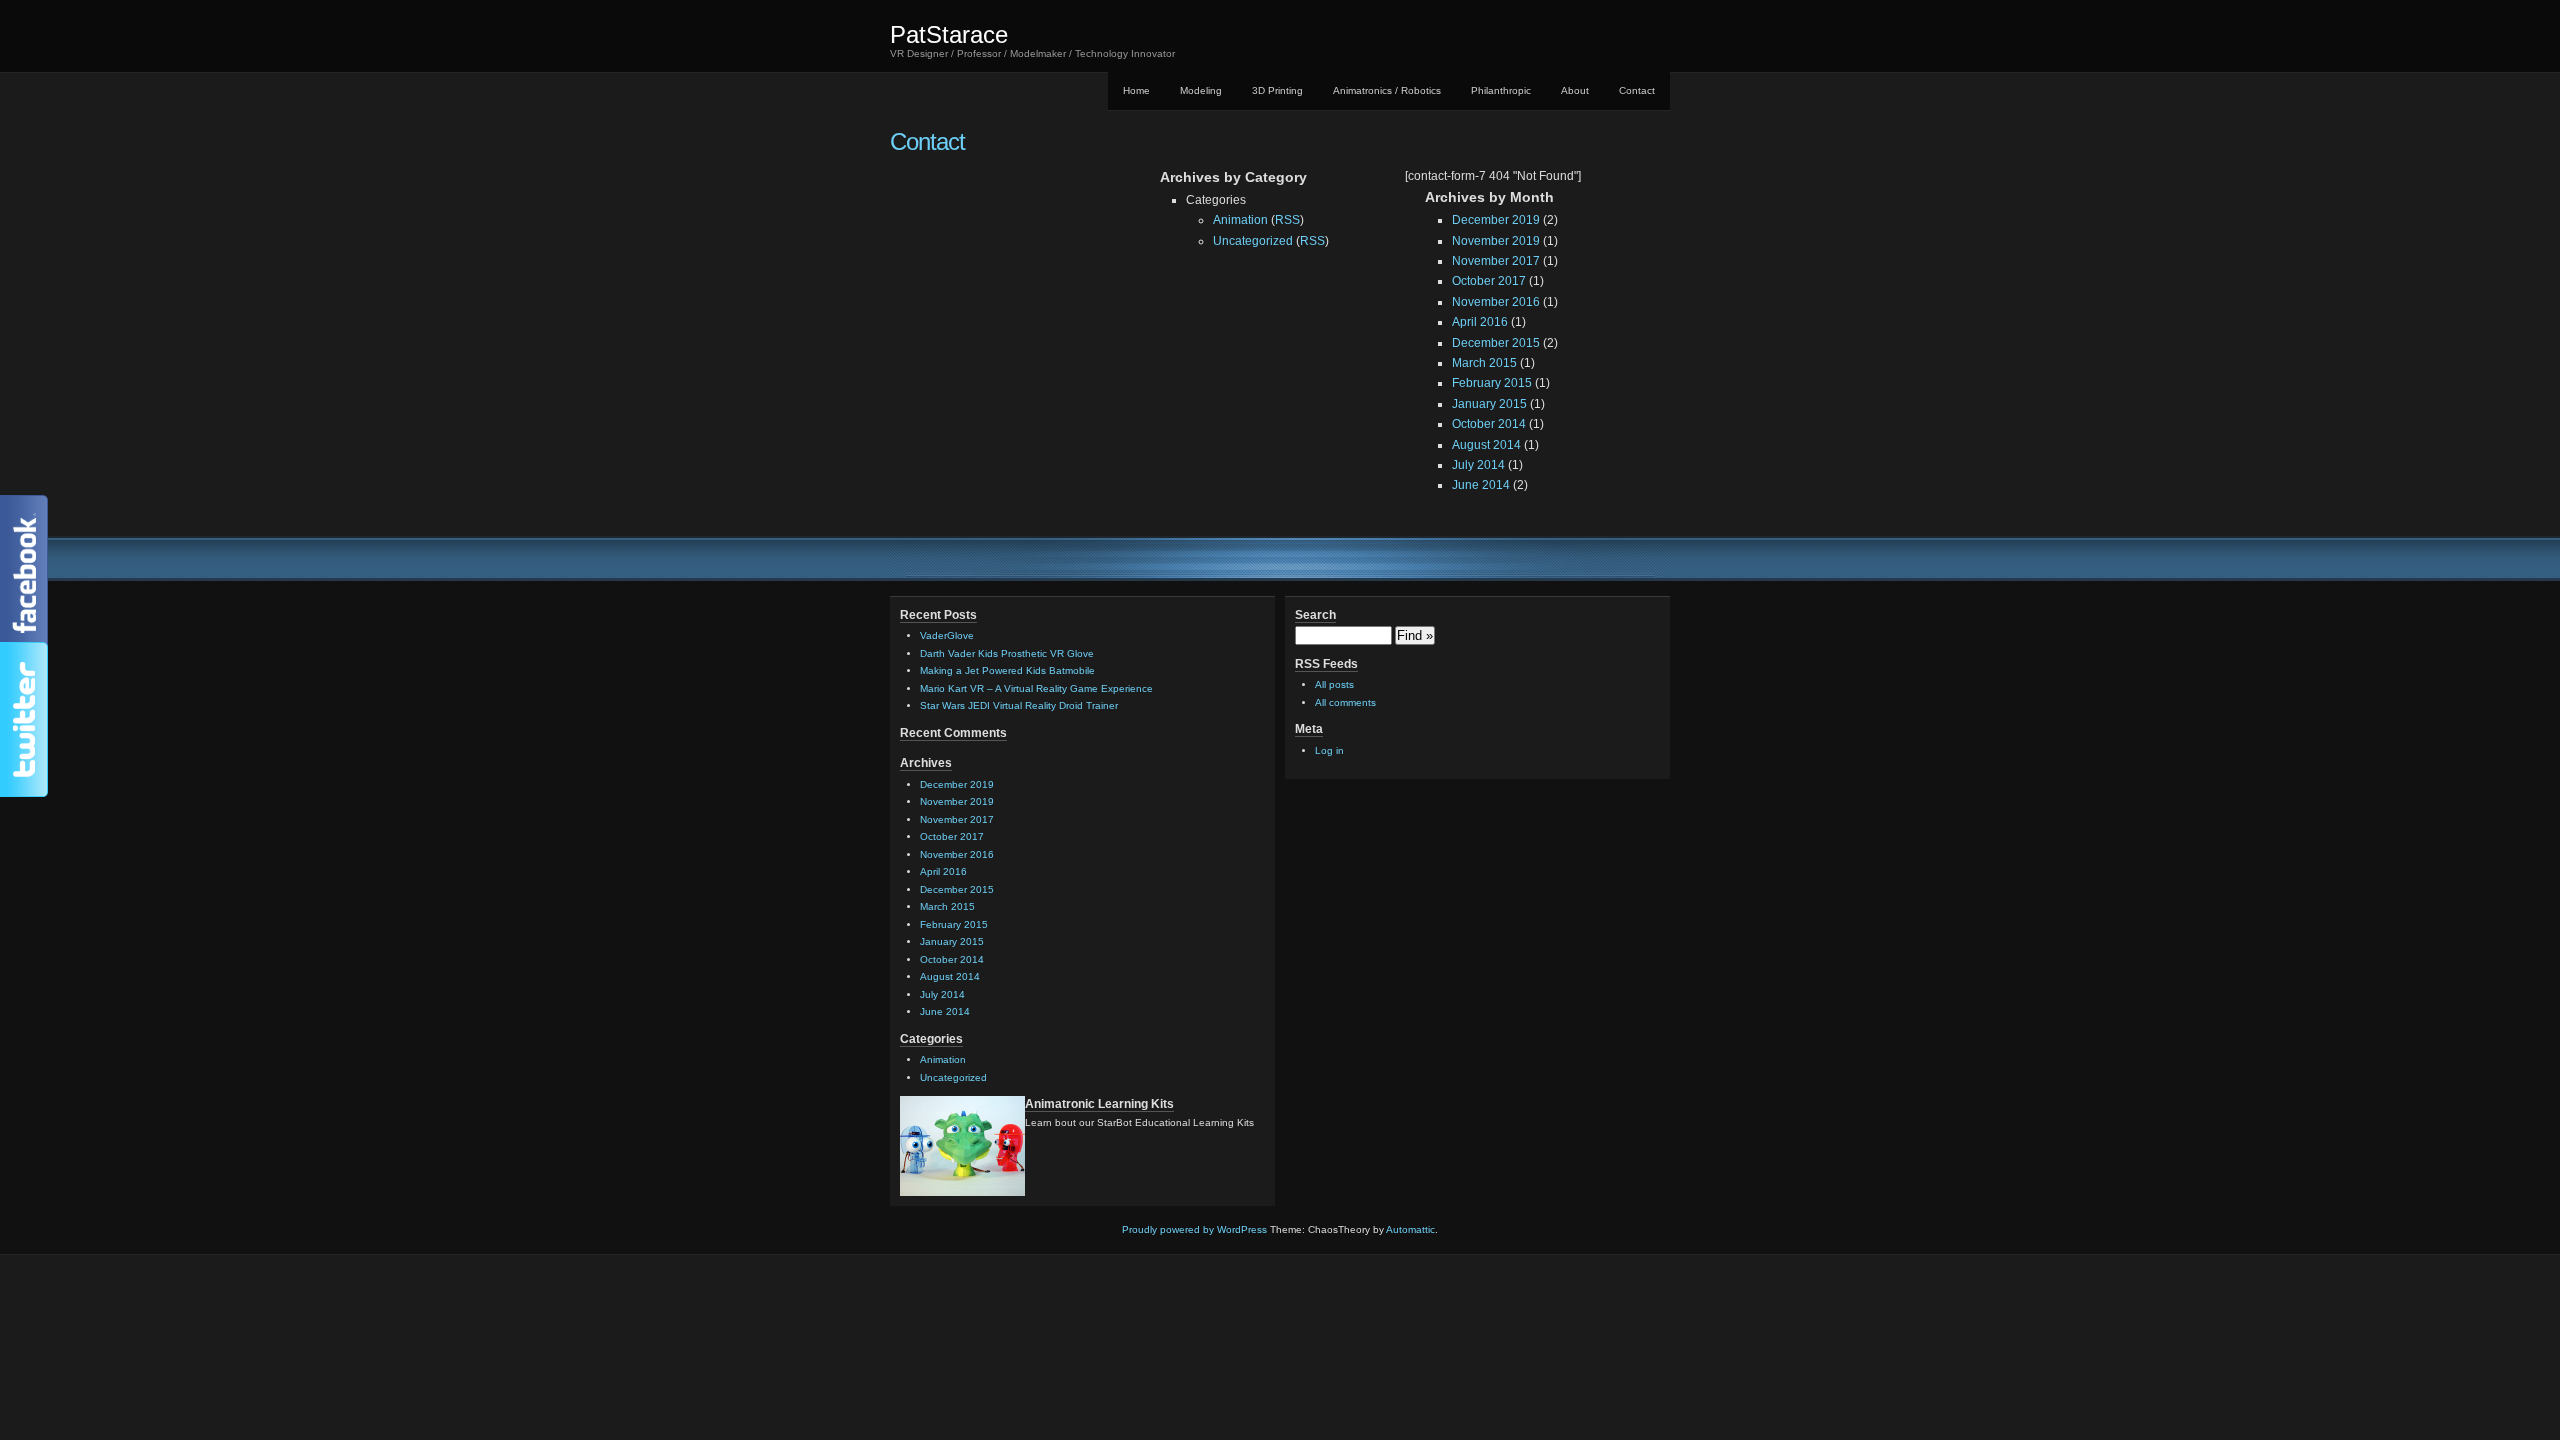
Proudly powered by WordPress (1194, 1229)
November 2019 (1496, 241)
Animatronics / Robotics (1387, 90)
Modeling (1201, 90)
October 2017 (1489, 281)
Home (1136, 90)
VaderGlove (947, 635)
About (1575, 90)
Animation (1240, 220)
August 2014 (1486, 445)
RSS (1287, 220)
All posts (1334, 684)
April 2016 (1480, 322)
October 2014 (1489, 424)
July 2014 (1478, 465)
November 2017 (1496, 261)
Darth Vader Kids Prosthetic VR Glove (1007, 653)
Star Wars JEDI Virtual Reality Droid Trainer (1019, 705)
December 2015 (1496, 343)
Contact (1637, 90)
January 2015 (1489, 404)
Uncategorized (1253, 241)
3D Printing (1277, 90)
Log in (1329, 750)
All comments (1345, 702)
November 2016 (1496, 302)
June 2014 (1481, 485)
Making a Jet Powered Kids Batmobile (1007, 670)
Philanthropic (1501, 90)
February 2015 (1492, 383)
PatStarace (949, 34)
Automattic (1410, 1229)
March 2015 (1484, 363)
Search (1315, 615)
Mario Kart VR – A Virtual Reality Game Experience (1036, 688)
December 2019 (1496, 220)
